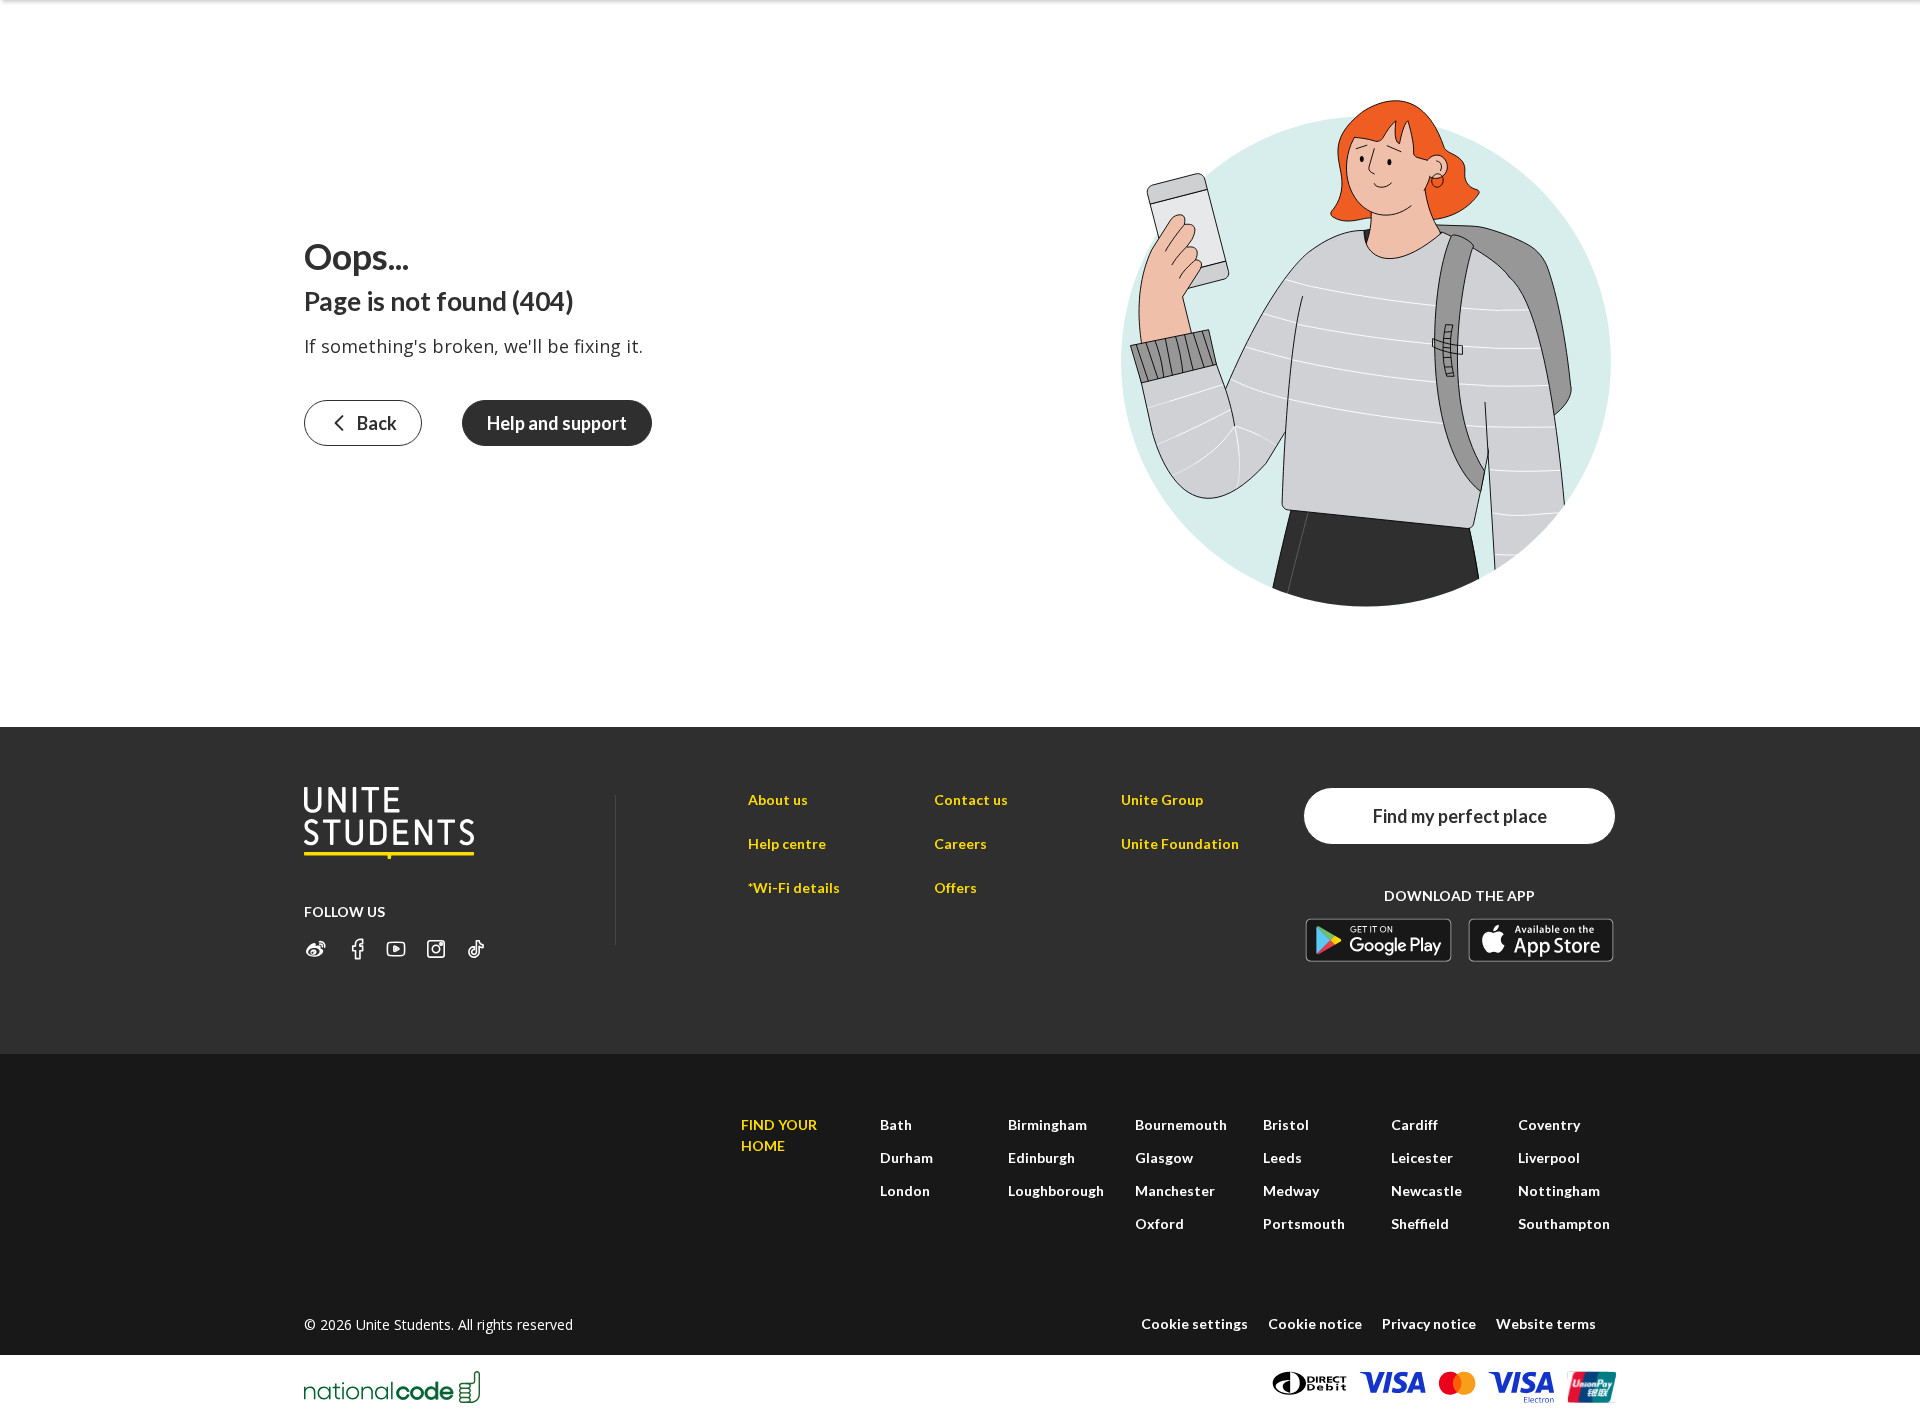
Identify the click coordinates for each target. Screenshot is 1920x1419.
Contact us (971, 799)
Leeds (1282, 1157)
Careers (960, 843)
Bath (896, 1124)
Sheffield (1420, 1223)
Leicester (1422, 1157)
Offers (955, 887)
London (905, 1190)
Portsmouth (1304, 1223)
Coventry (1549, 1124)
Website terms (1546, 1323)
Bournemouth (1181, 1124)
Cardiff (1414, 1124)
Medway (1291, 1190)
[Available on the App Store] (1541, 939)
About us (778, 799)
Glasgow (1164, 1157)
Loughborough (1056, 1190)
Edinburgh (1041, 1157)
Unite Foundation (1180, 843)
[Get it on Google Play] (1378, 939)
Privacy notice (1429, 1323)
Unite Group (1162, 799)
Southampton (1564, 1223)
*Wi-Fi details (794, 887)
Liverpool (1549, 1157)
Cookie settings (1194, 1323)
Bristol (1286, 1124)
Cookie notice (1315, 1323)
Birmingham (1047, 1124)
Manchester (1175, 1190)
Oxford (1159, 1223)
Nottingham (1559, 1190)
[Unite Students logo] (389, 822)
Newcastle (1426, 1190)
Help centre (787, 843)
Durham (906, 1157)
